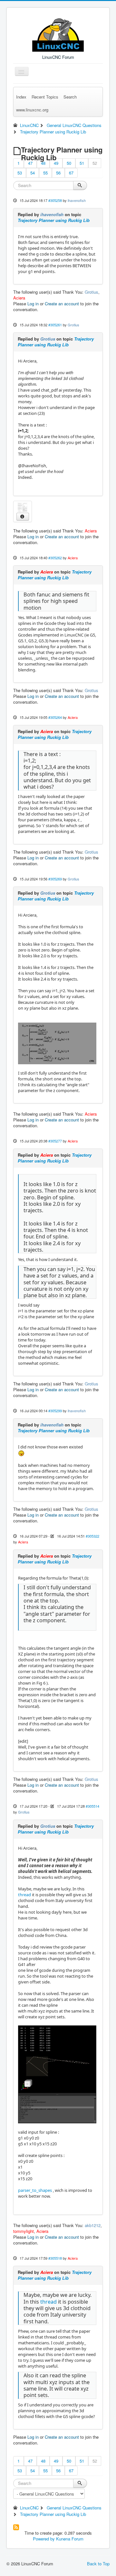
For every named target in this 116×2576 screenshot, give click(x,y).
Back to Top (98, 2564)
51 (82, 163)
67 (71, 173)
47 (30, 163)
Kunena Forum (70, 2539)
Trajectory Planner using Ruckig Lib (54, 220)
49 (56, 163)
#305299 (55, 1411)
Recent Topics (45, 97)
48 (43, 163)
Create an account (62, 304)
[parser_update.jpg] (57, 2074)
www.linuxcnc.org (32, 110)
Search (70, 97)
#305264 (55, 717)
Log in (33, 304)
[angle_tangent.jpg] (57, 1043)
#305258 (55, 200)
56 (58, 173)
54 (33, 173)
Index (21, 97)
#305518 (55, 2258)
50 (69, 163)
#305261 (55, 325)
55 (45, 173)
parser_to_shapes (35, 2190)
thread (24, 1895)
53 (20, 173)
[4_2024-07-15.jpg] (23, 507)
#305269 (55, 879)
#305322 (92, 1536)
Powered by (44, 2539)
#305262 (55, 558)
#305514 (92, 1806)
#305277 (55, 1141)
